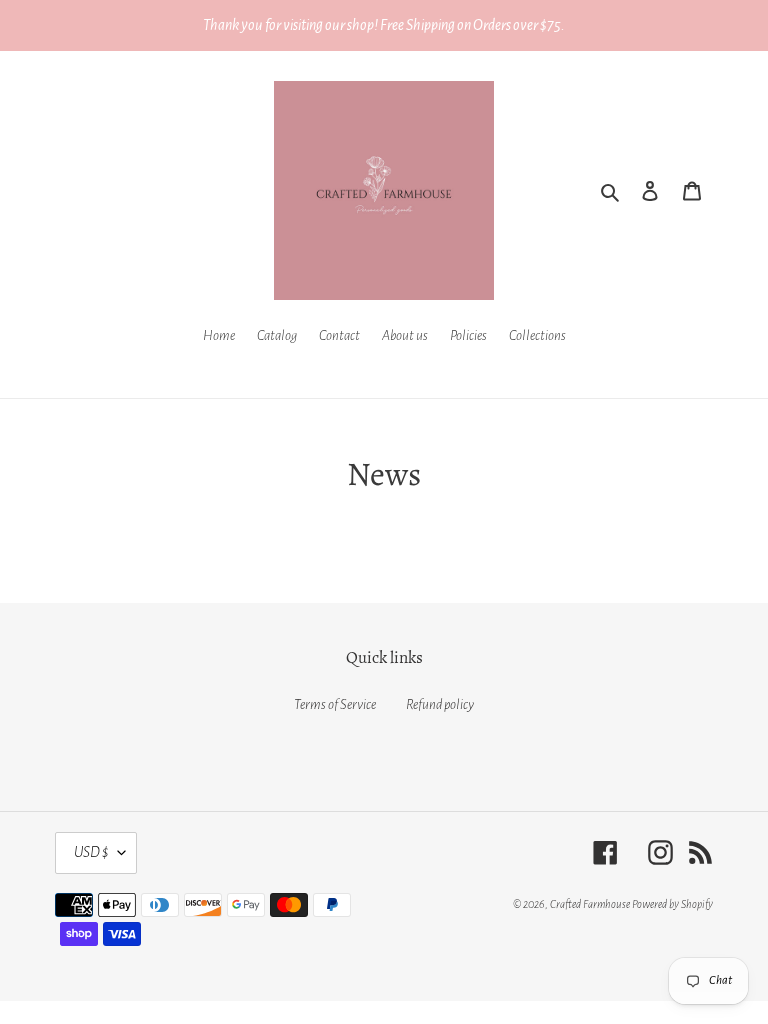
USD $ (91, 852)
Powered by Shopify (672, 904)
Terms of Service (335, 704)
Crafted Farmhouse (590, 904)
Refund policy (440, 704)
